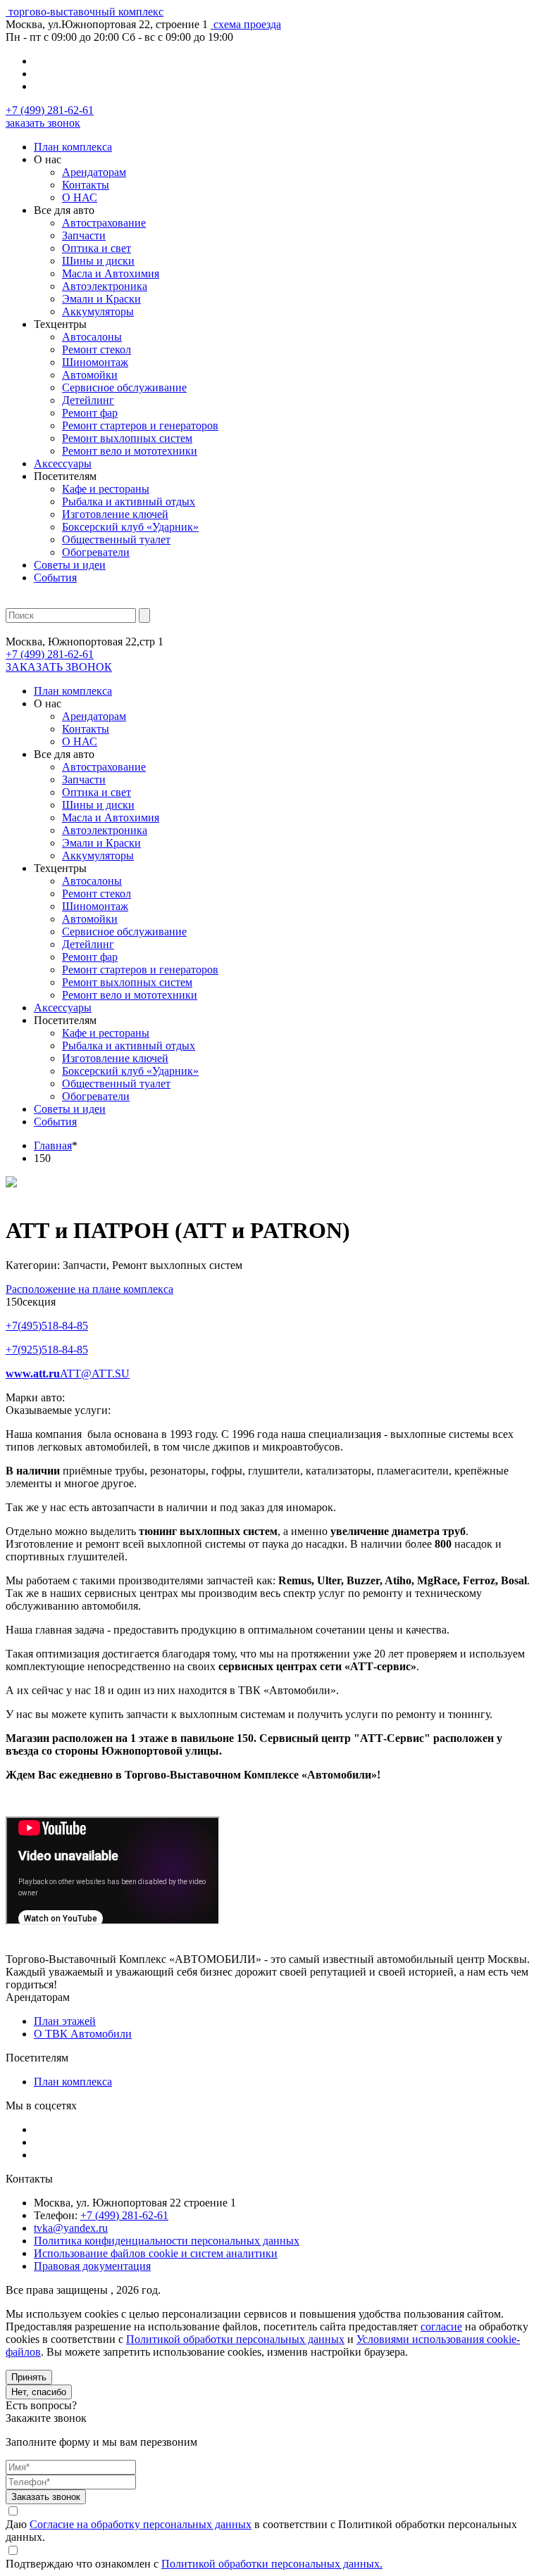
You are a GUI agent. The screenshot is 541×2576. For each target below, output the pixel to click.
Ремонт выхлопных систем (127, 438)
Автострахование (104, 223)
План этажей (65, 2021)
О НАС (80, 197)
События (55, 577)
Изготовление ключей (115, 514)
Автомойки (90, 375)
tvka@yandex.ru (71, 2228)
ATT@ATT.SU (95, 1374)
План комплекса (73, 147)
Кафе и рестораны (106, 489)
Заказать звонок (46, 2497)
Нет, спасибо (39, 2392)
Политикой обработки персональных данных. (272, 2564)
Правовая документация (92, 2266)
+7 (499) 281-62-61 (50, 110)
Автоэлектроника (105, 286)
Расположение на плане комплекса (89, 1289)
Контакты (86, 185)
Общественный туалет (116, 539)
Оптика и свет (97, 248)
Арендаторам (94, 172)
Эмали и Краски (101, 299)
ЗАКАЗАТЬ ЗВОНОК (59, 667)
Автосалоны (92, 337)
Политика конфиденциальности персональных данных (167, 2241)
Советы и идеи (70, 565)
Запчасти (84, 235)
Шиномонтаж (95, 362)
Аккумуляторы (98, 311)
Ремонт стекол (97, 349)
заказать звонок (43, 123)
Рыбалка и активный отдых (129, 501)
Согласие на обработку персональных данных (141, 2524)
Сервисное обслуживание (124, 387)
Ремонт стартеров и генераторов (140, 425)
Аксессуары (63, 463)
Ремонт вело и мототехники (130, 451)
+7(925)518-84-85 (47, 1350)
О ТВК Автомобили (83, 2034)
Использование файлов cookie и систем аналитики (156, 2253)
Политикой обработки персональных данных (235, 2339)
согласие (441, 2326)
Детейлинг (88, 400)
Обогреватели (96, 552)
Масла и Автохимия (111, 273)
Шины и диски (98, 261)
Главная (53, 1145)
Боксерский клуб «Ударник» (130, 527)
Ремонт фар (90, 413)
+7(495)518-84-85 (47, 1326)
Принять (29, 2377)
